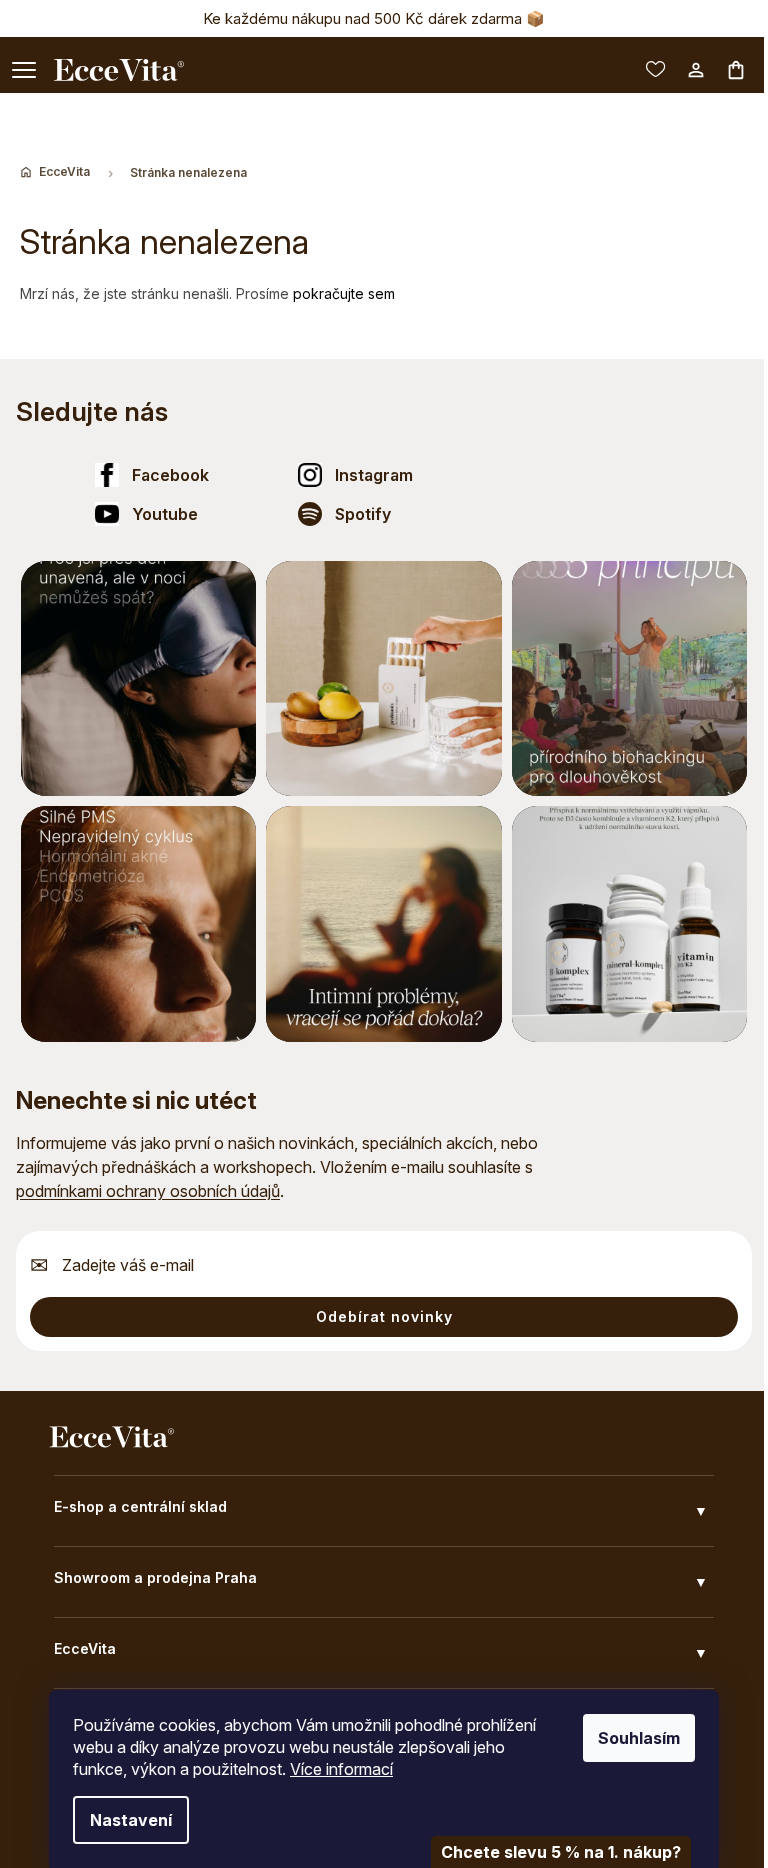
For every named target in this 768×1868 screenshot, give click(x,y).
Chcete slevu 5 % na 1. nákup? (561, 1852)
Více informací (341, 1769)
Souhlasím (639, 1738)
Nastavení (131, 1820)
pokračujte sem (344, 293)
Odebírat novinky (384, 1316)
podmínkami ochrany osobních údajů (148, 1191)
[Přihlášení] (696, 70)
